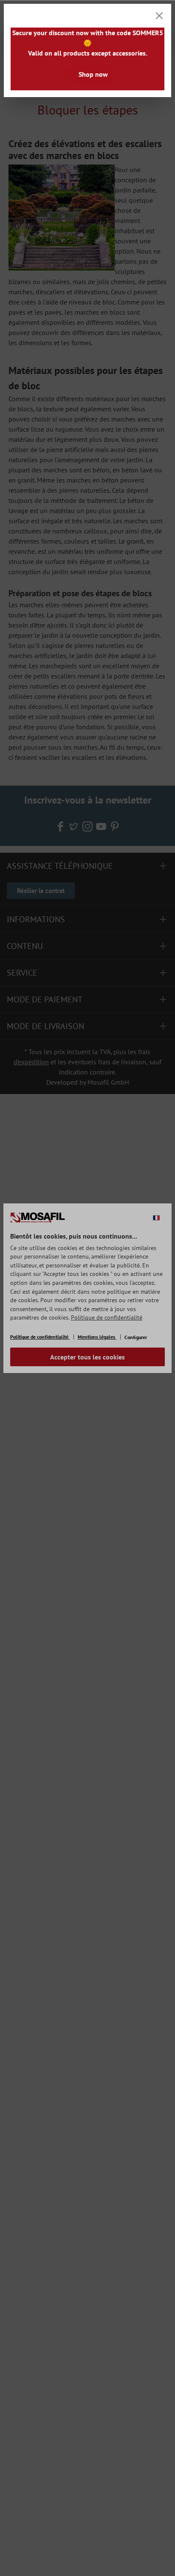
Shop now (93, 74)
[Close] (159, 16)
